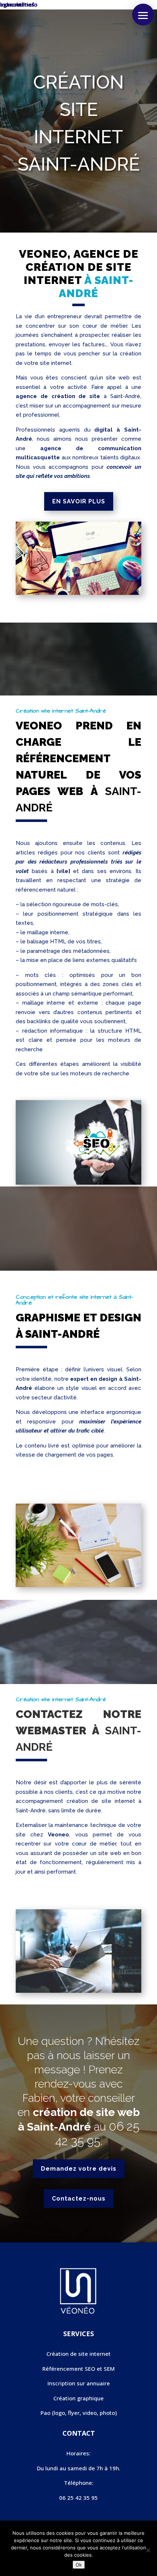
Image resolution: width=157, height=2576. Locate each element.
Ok (79, 2565)
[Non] (148, 2550)
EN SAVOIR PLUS (79, 501)
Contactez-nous (79, 2199)
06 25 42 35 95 (97, 2134)
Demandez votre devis (79, 2169)
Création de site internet (78, 2354)
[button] (143, 15)
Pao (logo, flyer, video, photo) (79, 2413)
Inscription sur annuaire (79, 2383)
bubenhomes (17, 4)
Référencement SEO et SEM (78, 2369)
